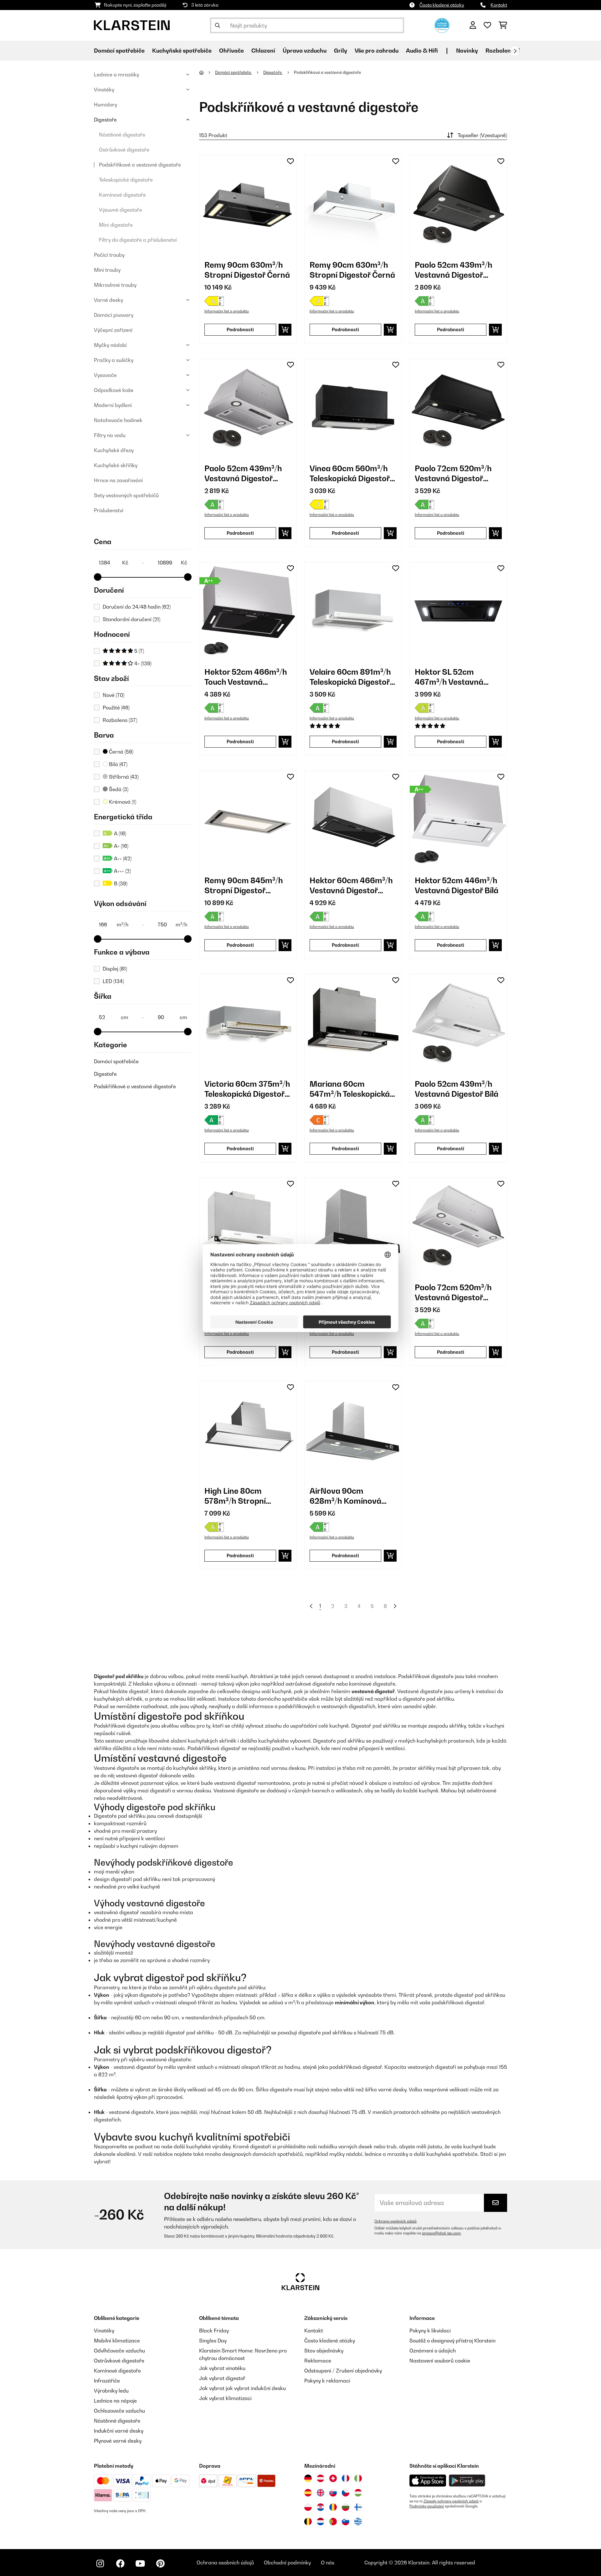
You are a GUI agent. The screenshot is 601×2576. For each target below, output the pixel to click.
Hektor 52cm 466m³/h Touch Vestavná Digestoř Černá (246, 677)
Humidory (105, 105)
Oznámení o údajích (433, 2351)
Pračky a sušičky (114, 360)
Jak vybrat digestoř (222, 2378)
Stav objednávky (324, 2351)
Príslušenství (109, 510)
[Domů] (207, 72)
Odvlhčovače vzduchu (119, 2351)
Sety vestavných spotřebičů (126, 495)
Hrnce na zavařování (118, 480)
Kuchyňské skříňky (116, 465)
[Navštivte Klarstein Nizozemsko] (321, 2522)
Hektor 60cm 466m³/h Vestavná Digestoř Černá (351, 886)
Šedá (118, 789)
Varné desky (108, 300)
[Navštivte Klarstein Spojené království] (321, 2493)
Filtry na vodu (110, 435)
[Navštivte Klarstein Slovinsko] (346, 2522)
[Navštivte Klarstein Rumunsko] (333, 2507)
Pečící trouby (109, 255)
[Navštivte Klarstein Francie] (346, 2478)
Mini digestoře (116, 225)
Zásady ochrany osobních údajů (451, 2501)
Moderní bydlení (113, 405)
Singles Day (213, 2341)
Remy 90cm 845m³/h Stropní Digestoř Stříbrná (244, 886)
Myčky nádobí (110, 345)
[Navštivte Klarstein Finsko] (358, 2507)
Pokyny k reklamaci (327, 2381)
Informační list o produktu (227, 311)
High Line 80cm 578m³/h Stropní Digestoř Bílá (235, 1496)
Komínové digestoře (122, 195)
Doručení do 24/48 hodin (137, 607)
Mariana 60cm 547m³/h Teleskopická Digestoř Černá (350, 1089)
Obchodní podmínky (287, 2563)
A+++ (122, 871)
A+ (121, 846)
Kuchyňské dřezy (114, 450)
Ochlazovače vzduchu (119, 2411)
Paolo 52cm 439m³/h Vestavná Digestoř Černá (454, 270)
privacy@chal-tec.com (441, 2233)
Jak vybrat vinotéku (222, 2368)
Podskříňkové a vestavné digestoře (140, 165)
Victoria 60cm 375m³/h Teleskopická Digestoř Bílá (247, 1089)
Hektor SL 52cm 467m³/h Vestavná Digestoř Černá (449, 677)
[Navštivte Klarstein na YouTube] (140, 2563)
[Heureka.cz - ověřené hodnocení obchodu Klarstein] (442, 25)
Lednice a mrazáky (116, 75)
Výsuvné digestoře (121, 210)
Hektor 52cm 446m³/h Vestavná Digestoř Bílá (457, 885)
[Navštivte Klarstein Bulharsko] (346, 2507)
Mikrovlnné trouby (115, 285)
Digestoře (105, 120)
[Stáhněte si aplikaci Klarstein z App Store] (428, 2481)
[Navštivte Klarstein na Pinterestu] (160, 2563)
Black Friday (214, 2331)
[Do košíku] (285, 330)
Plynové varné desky (118, 2441)
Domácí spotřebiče (116, 1061)
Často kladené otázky (442, 5)
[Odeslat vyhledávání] (218, 25)
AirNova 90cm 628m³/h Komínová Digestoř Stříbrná (345, 1496)
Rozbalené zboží (508, 51)
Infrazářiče (107, 2381)
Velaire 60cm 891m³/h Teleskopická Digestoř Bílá (350, 677)
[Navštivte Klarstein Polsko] (308, 2507)
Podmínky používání (427, 2506)
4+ (142, 663)
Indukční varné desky (119, 2431)
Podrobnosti (240, 330)
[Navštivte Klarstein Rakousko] (321, 2478)
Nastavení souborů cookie (440, 2361)
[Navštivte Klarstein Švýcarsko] (333, 2478)
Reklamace (318, 2361)
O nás (328, 2563)
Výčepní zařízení (113, 330)
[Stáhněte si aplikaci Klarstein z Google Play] (467, 2481)
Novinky (467, 51)
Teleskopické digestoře (126, 180)
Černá (121, 752)
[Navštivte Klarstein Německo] (308, 2478)
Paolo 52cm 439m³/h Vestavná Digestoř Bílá (457, 1089)
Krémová (122, 802)
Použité (116, 708)
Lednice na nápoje (115, 2401)
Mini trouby (107, 270)
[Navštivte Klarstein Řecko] (358, 2522)
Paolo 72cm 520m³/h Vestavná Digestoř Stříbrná (453, 1293)
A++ (122, 858)
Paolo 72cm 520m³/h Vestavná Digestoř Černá (453, 474)
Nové (113, 695)
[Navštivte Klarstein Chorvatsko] (321, 2507)
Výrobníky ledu (111, 2391)
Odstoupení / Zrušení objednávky (343, 2371)
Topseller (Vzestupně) (482, 135)
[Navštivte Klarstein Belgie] (308, 2522)
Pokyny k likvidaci (430, 2331)
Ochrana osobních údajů (396, 2221)
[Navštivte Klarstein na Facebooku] (120, 2563)
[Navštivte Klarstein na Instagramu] (100, 2563)
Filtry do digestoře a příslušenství (138, 240)
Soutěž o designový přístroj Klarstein (452, 2341)
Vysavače (105, 375)
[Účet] (473, 25)
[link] (248, 204)
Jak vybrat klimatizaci (225, 2398)
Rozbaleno (120, 720)
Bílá (118, 764)
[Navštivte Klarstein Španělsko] (308, 2493)
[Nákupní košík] (503, 25)
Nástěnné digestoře (122, 135)
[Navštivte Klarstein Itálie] (358, 2478)
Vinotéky (104, 90)
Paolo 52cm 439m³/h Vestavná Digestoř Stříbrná (243, 474)
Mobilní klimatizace (117, 2341)
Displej (115, 969)
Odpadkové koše (114, 390)
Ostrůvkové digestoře (124, 150)
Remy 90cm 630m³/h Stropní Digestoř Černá (247, 270)
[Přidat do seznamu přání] (290, 161)
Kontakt (499, 5)
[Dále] (515, 51)
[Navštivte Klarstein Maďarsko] (358, 2493)
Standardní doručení (131, 619)
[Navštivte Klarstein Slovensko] (333, 2493)
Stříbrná (123, 777)
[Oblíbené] (487, 25)
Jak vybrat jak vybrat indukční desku (242, 2388)
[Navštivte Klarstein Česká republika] (346, 2493)
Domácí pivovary (114, 315)
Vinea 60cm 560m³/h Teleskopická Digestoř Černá (350, 474)
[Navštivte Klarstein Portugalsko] (333, 2522)
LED (113, 981)
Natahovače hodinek (118, 420)
